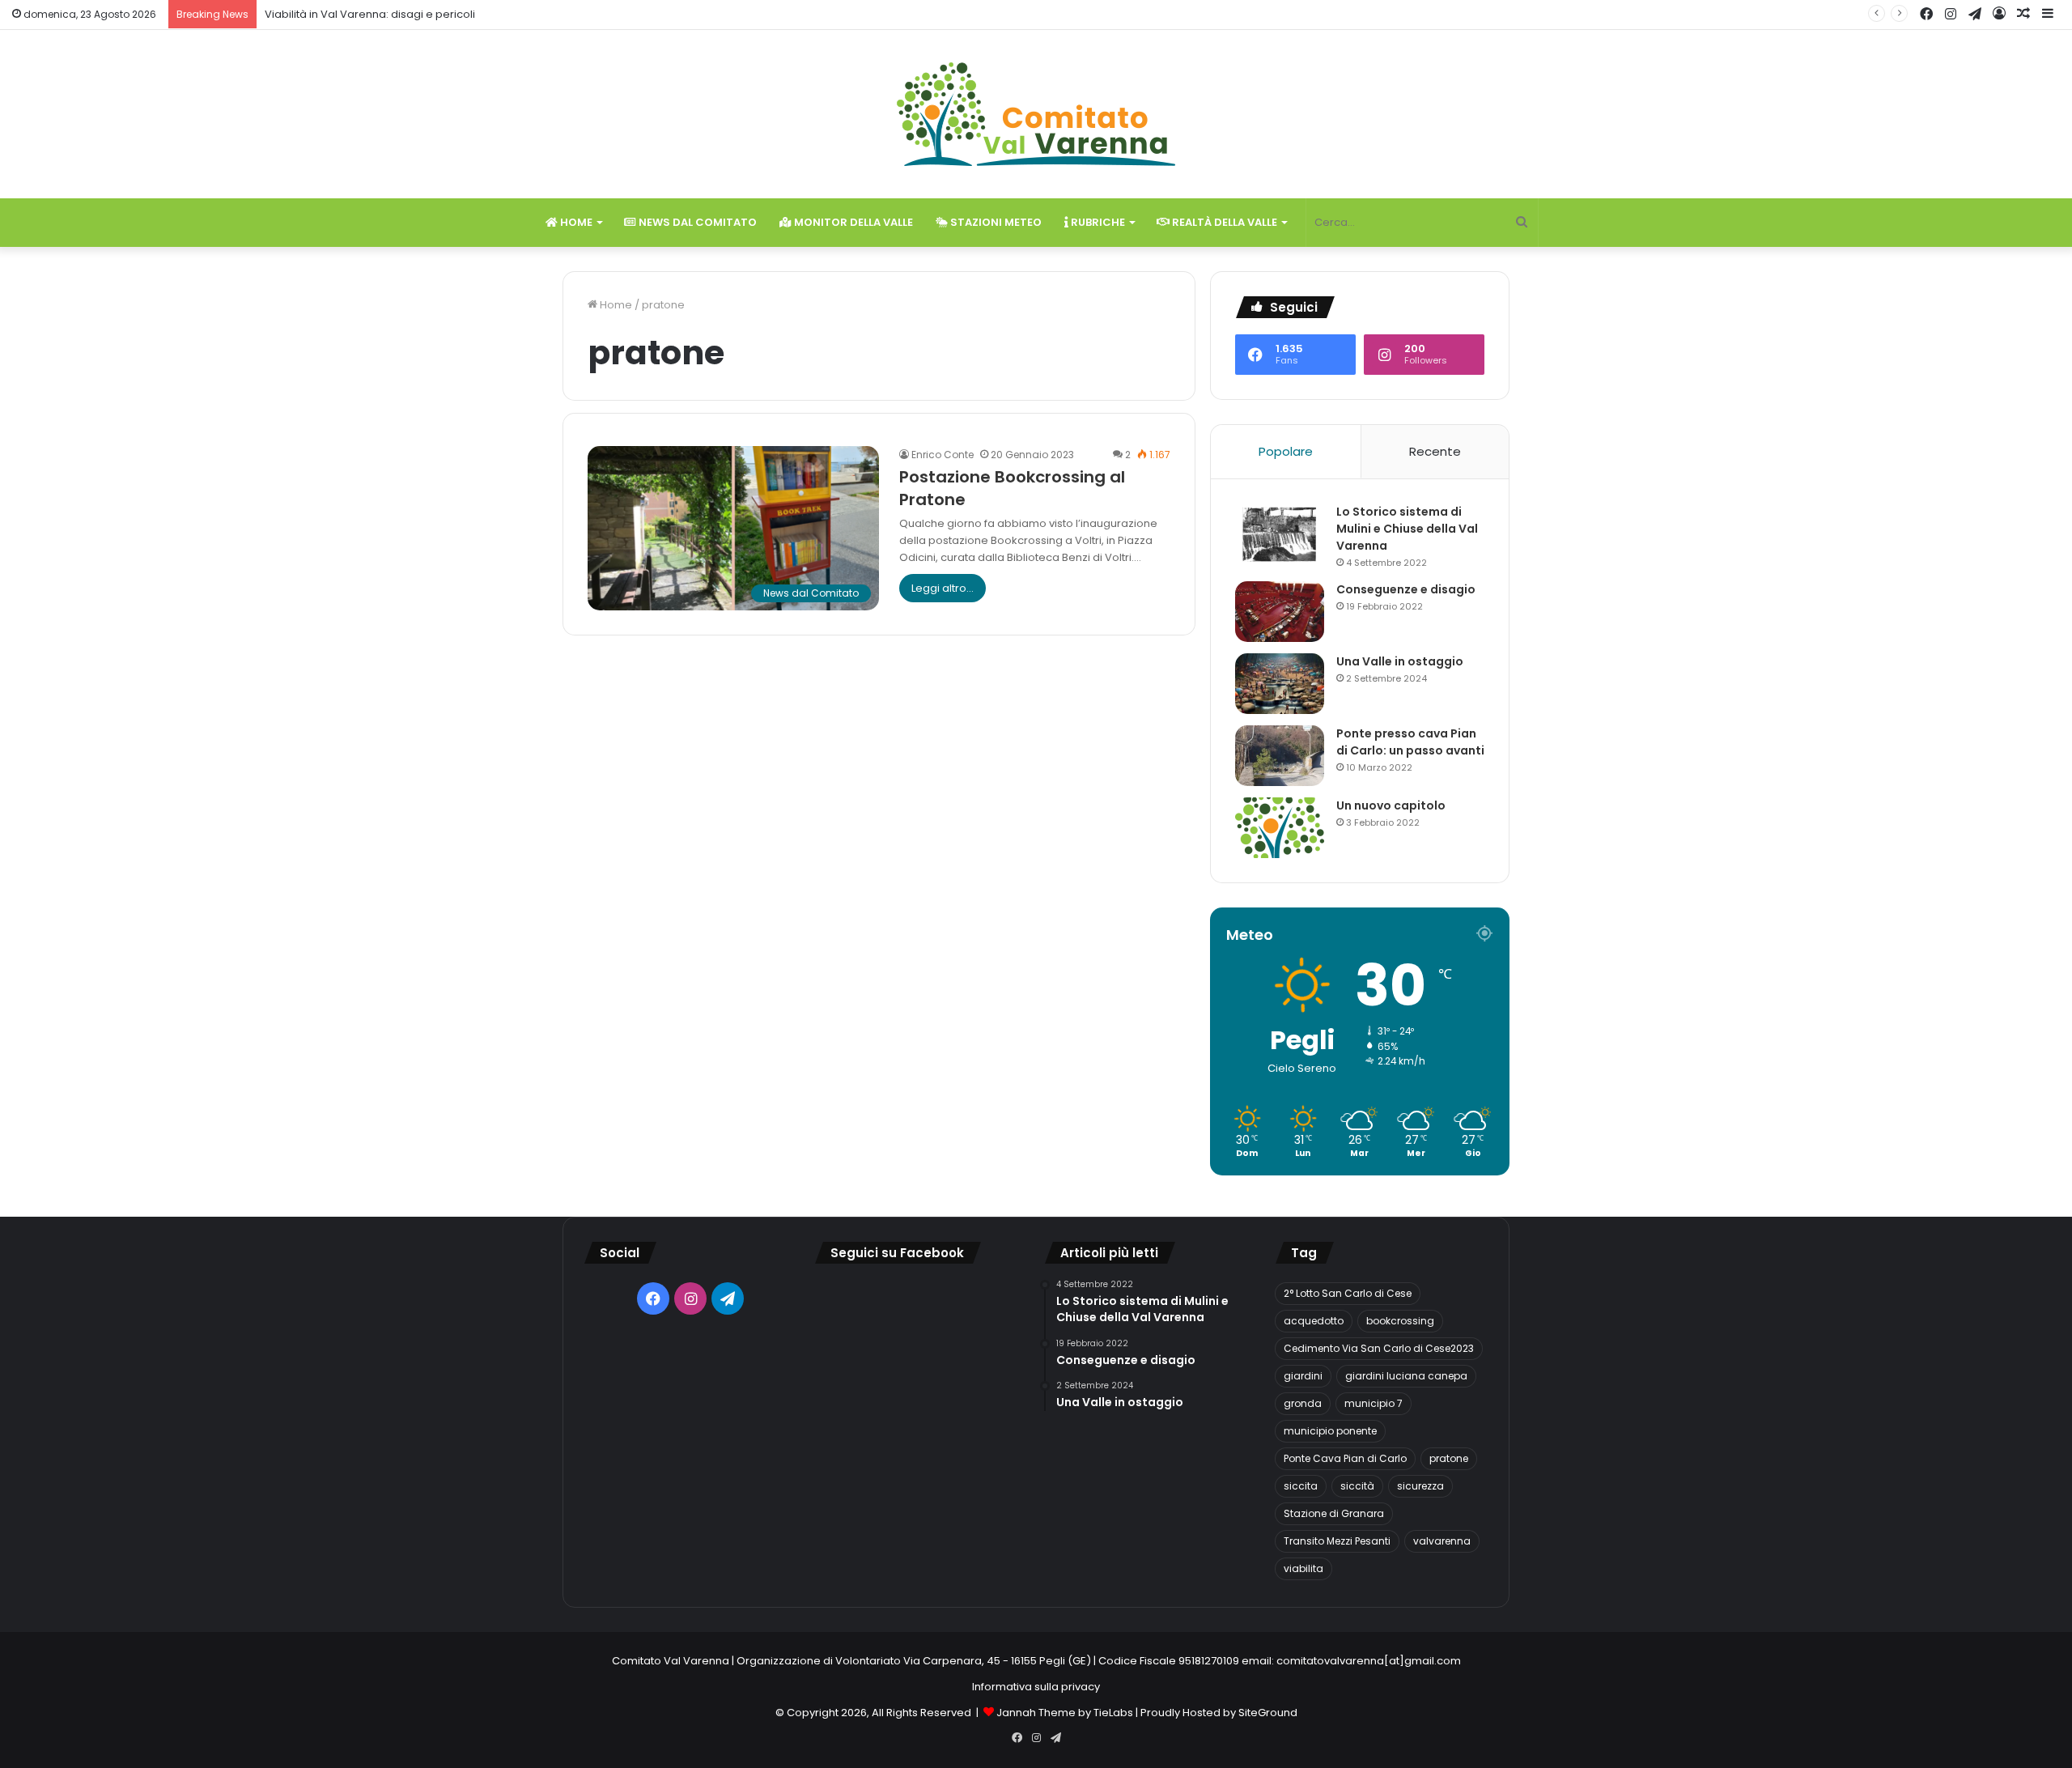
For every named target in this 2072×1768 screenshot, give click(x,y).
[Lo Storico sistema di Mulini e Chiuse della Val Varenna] (1280, 534)
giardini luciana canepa (1406, 1376)
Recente (1435, 451)
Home (575, 222)
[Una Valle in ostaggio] (1280, 684)
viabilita (1303, 1568)
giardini (1303, 1376)
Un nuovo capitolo (1391, 805)
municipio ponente (1330, 1431)
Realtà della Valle (1223, 222)
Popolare (1286, 451)
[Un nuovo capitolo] (1280, 828)
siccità (1357, 1486)
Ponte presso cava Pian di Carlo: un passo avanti (1410, 742)
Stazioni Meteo (995, 222)
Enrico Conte (943, 455)
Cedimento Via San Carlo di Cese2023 (1379, 1348)
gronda (1303, 1403)
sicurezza (1420, 1486)
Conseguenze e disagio (1406, 589)
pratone (1449, 1458)
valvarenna (1442, 1541)
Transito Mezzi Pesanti (1337, 1541)
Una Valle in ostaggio (1400, 661)
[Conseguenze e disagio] (1280, 612)
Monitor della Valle (852, 222)
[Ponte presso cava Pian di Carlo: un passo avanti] (1280, 756)
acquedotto (1314, 1321)
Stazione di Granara (1334, 1513)
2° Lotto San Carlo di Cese (1348, 1293)
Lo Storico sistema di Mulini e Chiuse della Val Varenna (1407, 529)
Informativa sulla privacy (1036, 1687)
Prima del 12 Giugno (301, 14)
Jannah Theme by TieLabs (1065, 1713)
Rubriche (1097, 222)
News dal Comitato (696, 222)
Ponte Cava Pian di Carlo (1345, 1458)
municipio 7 (1374, 1403)
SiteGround (1268, 1713)
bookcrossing (1400, 1321)
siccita (1301, 1486)
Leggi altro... (943, 588)
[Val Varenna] (1036, 114)
